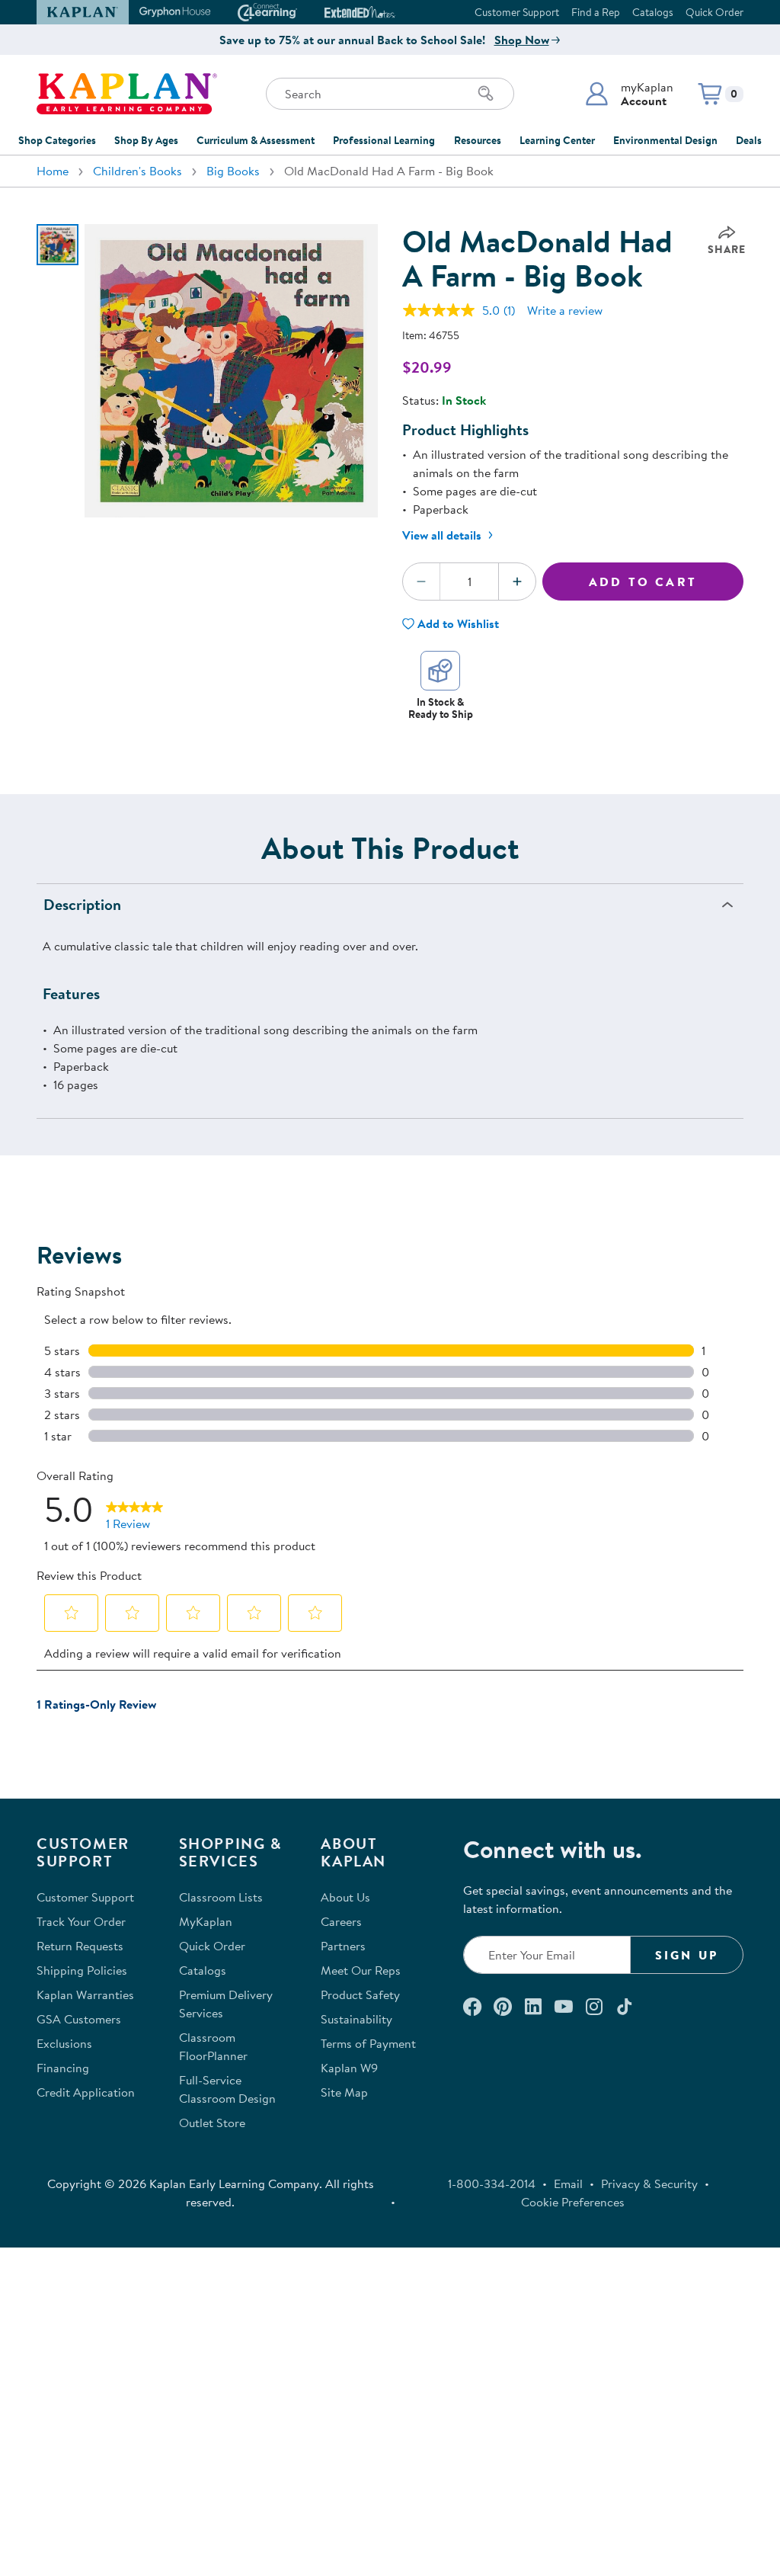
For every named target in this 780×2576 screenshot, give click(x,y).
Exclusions (64, 2043)
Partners (343, 1946)
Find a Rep (596, 12)
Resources (478, 140)
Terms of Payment (368, 2043)
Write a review (565, 310)
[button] (629, 94)
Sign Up (687, 1955)
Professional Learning (384, 140)
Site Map (344, 2092)
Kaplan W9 (349, 2068)
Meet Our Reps (361, 1970)
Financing (63, 2068)
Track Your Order (81, 1921)
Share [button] (727, 249)
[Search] (486, 94)
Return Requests (80, 1946)
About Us (345, 1897)
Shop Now (522, 40)
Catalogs (653, 12)
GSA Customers (79, 2019)
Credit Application (86, 2092)
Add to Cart (643, 582)
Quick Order (714, 12)
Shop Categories (57, 140)
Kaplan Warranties (85, 1994)
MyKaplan (206, 1921)
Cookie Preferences (573, 2202)
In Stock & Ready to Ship (441, 708)
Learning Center (557, 140)
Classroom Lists (221, 1897)
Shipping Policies (82, 1970)
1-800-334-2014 (492, 2184)
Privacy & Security (649, 2184)
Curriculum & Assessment (256, 140)
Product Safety (360, 1994)
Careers (341, 1921)
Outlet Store (212, 2123)
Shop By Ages (146, 140)
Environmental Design (665, 140)
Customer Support (517, 12)
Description (82, 904)
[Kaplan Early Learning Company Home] (127, 94)
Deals (749, 140)
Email (568, 2184)
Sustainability (356, 2019)
